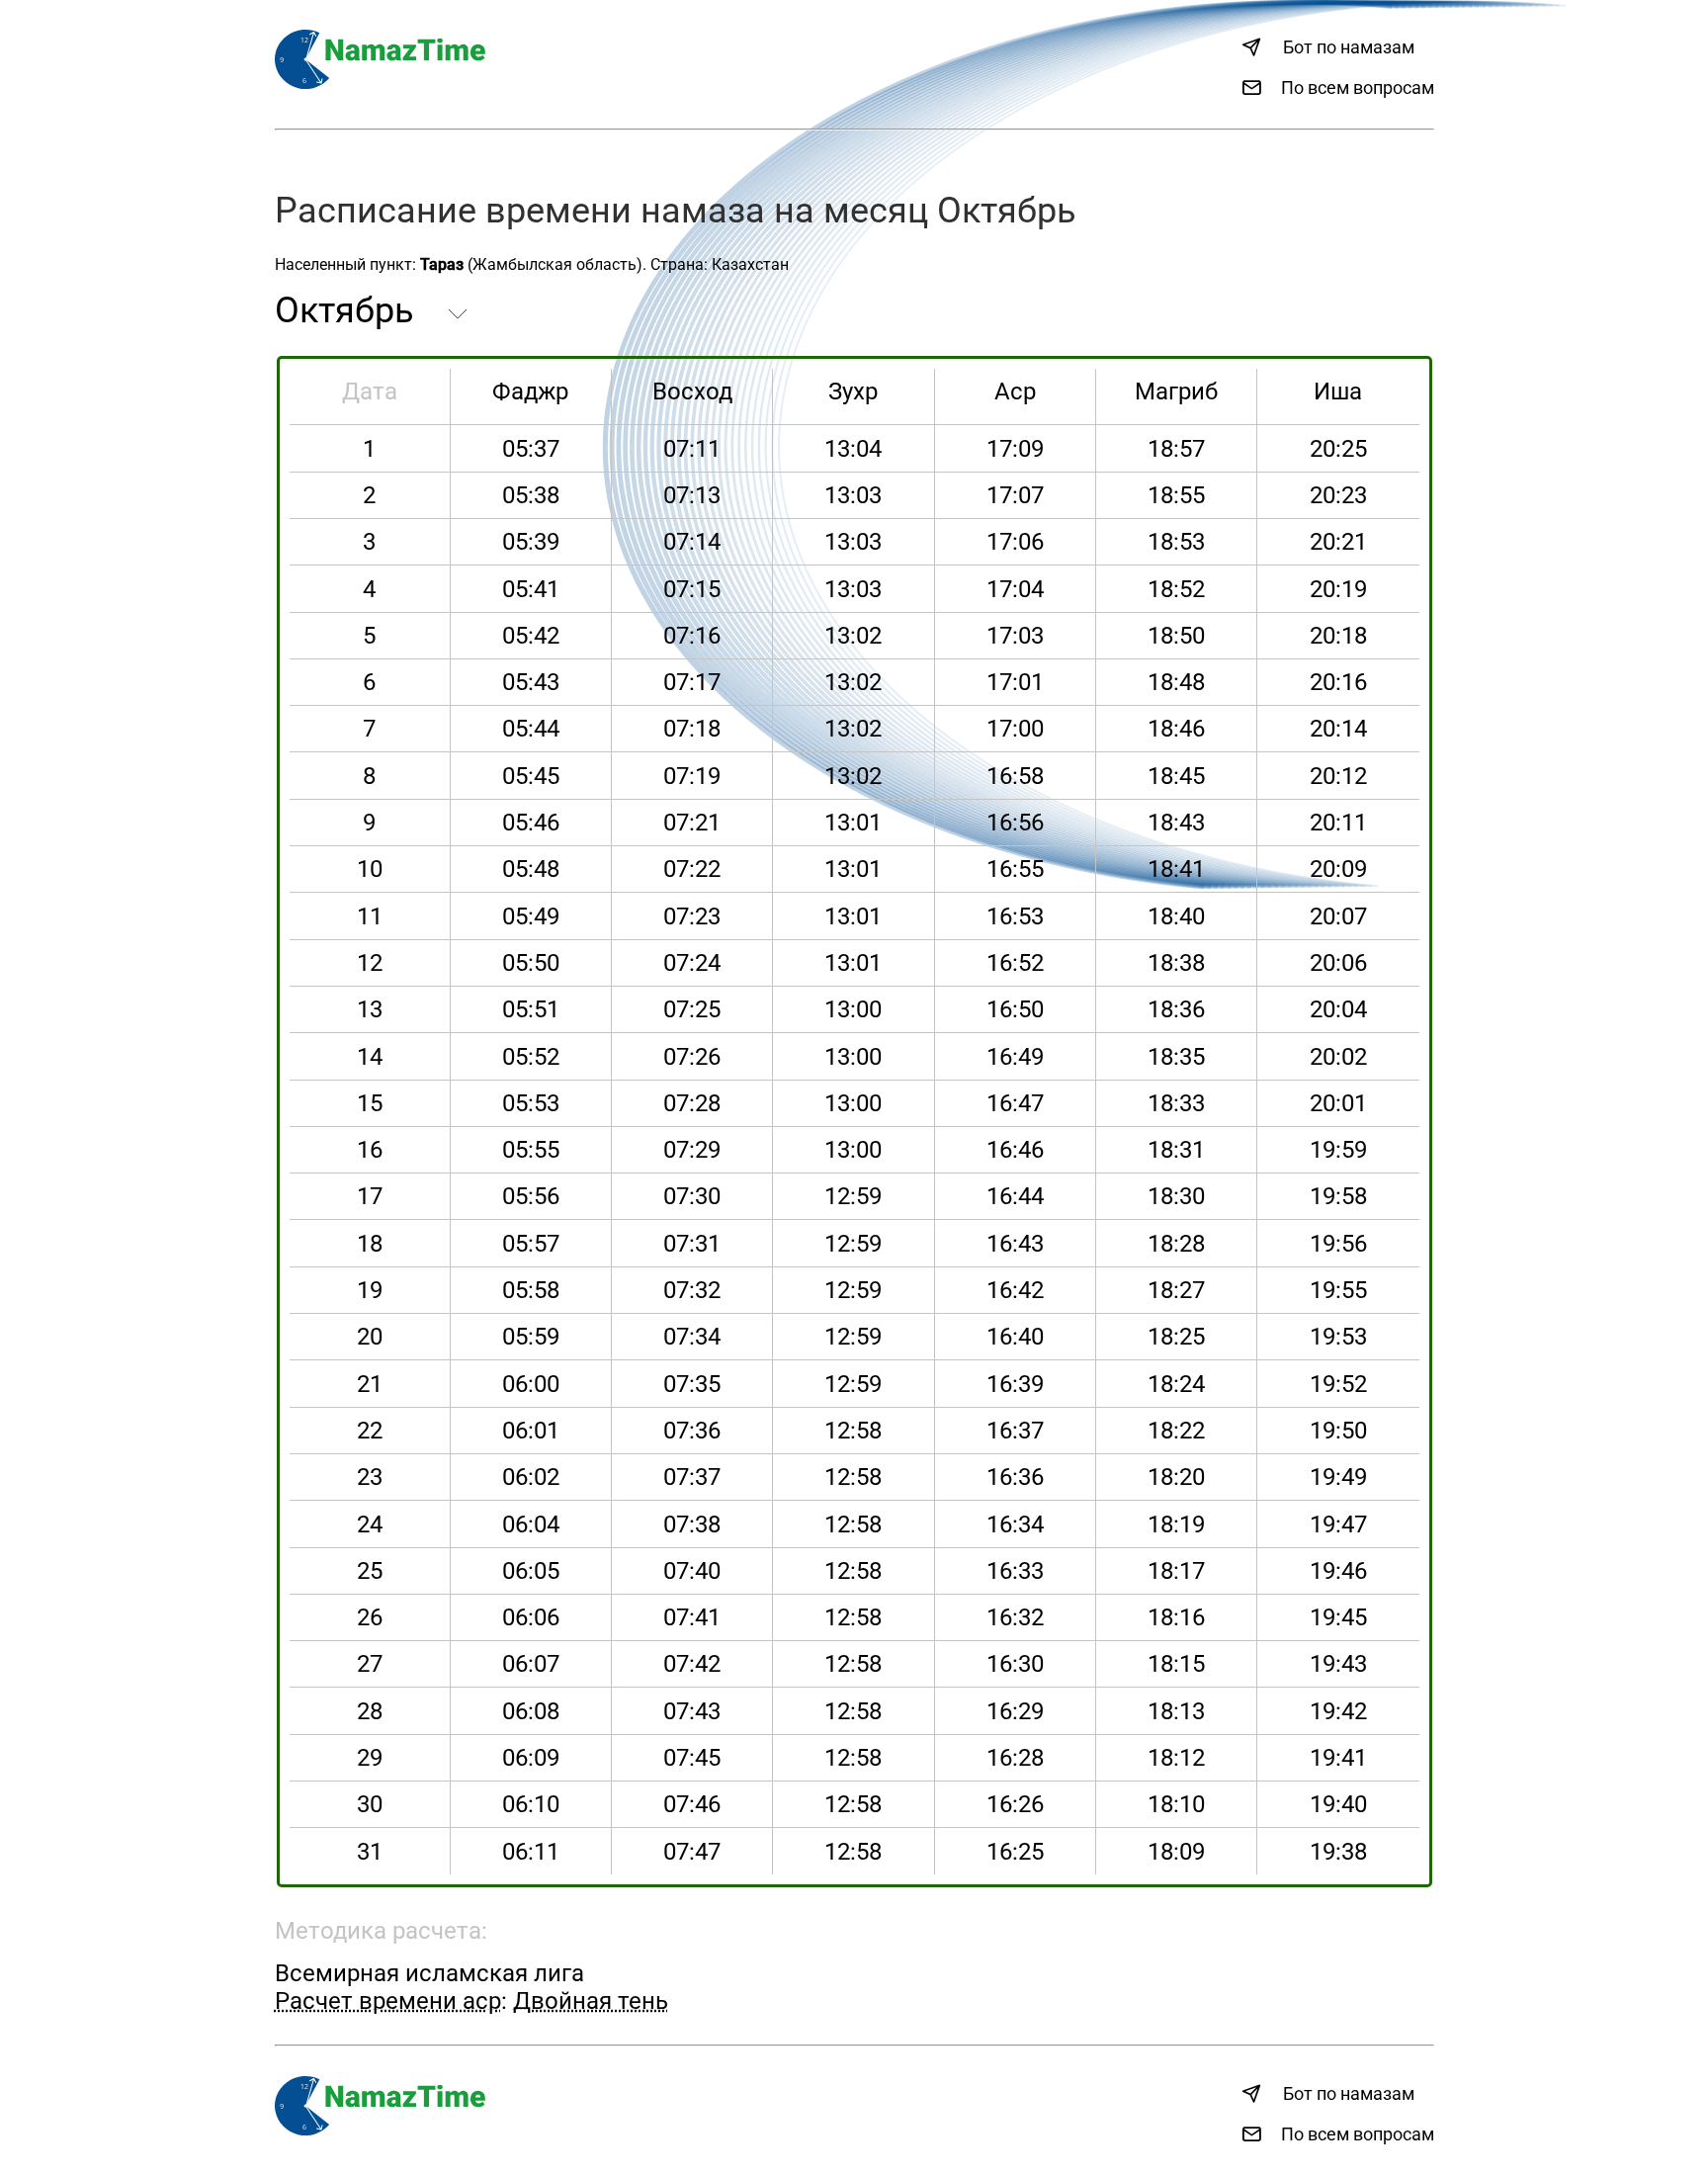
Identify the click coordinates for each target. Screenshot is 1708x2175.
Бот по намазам (1349, 47)
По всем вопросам (1358, 87)
